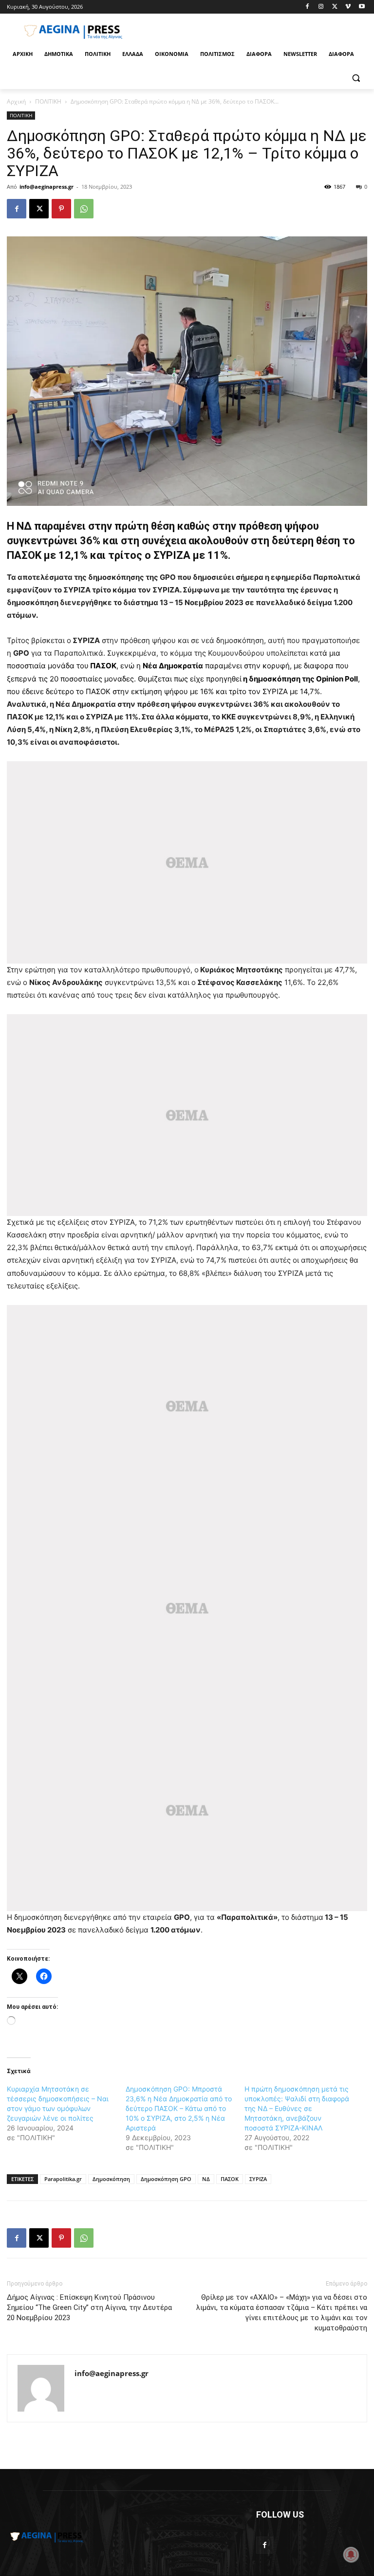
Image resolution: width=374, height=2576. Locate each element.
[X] (335, 7)
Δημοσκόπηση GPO (166, 2179)
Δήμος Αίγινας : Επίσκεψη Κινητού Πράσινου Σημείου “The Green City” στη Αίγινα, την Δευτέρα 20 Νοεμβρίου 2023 (89, 2308)
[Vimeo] (348, 7)
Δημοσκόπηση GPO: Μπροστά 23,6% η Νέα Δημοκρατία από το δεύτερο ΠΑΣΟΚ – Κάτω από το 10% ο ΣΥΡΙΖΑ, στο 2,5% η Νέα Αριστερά (179, 2108)
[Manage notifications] (351, 2555)
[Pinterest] (61, 209)
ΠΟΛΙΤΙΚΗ (48, 101)
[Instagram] (321, 7)
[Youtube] (362, 7)
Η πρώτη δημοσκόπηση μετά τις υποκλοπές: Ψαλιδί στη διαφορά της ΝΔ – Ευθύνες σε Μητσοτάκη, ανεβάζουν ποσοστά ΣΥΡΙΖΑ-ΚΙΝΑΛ (297, 2108)
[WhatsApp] (84, 209)
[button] (356, 78)
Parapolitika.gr (63, 2179)
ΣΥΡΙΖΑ (258, 2179)
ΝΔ (206, 2179)
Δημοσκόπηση (111, 2179)
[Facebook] (308, 7)
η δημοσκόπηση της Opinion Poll (300, 679)
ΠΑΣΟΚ (230, 2179)
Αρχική (16, 101)
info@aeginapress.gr (47, 187)
